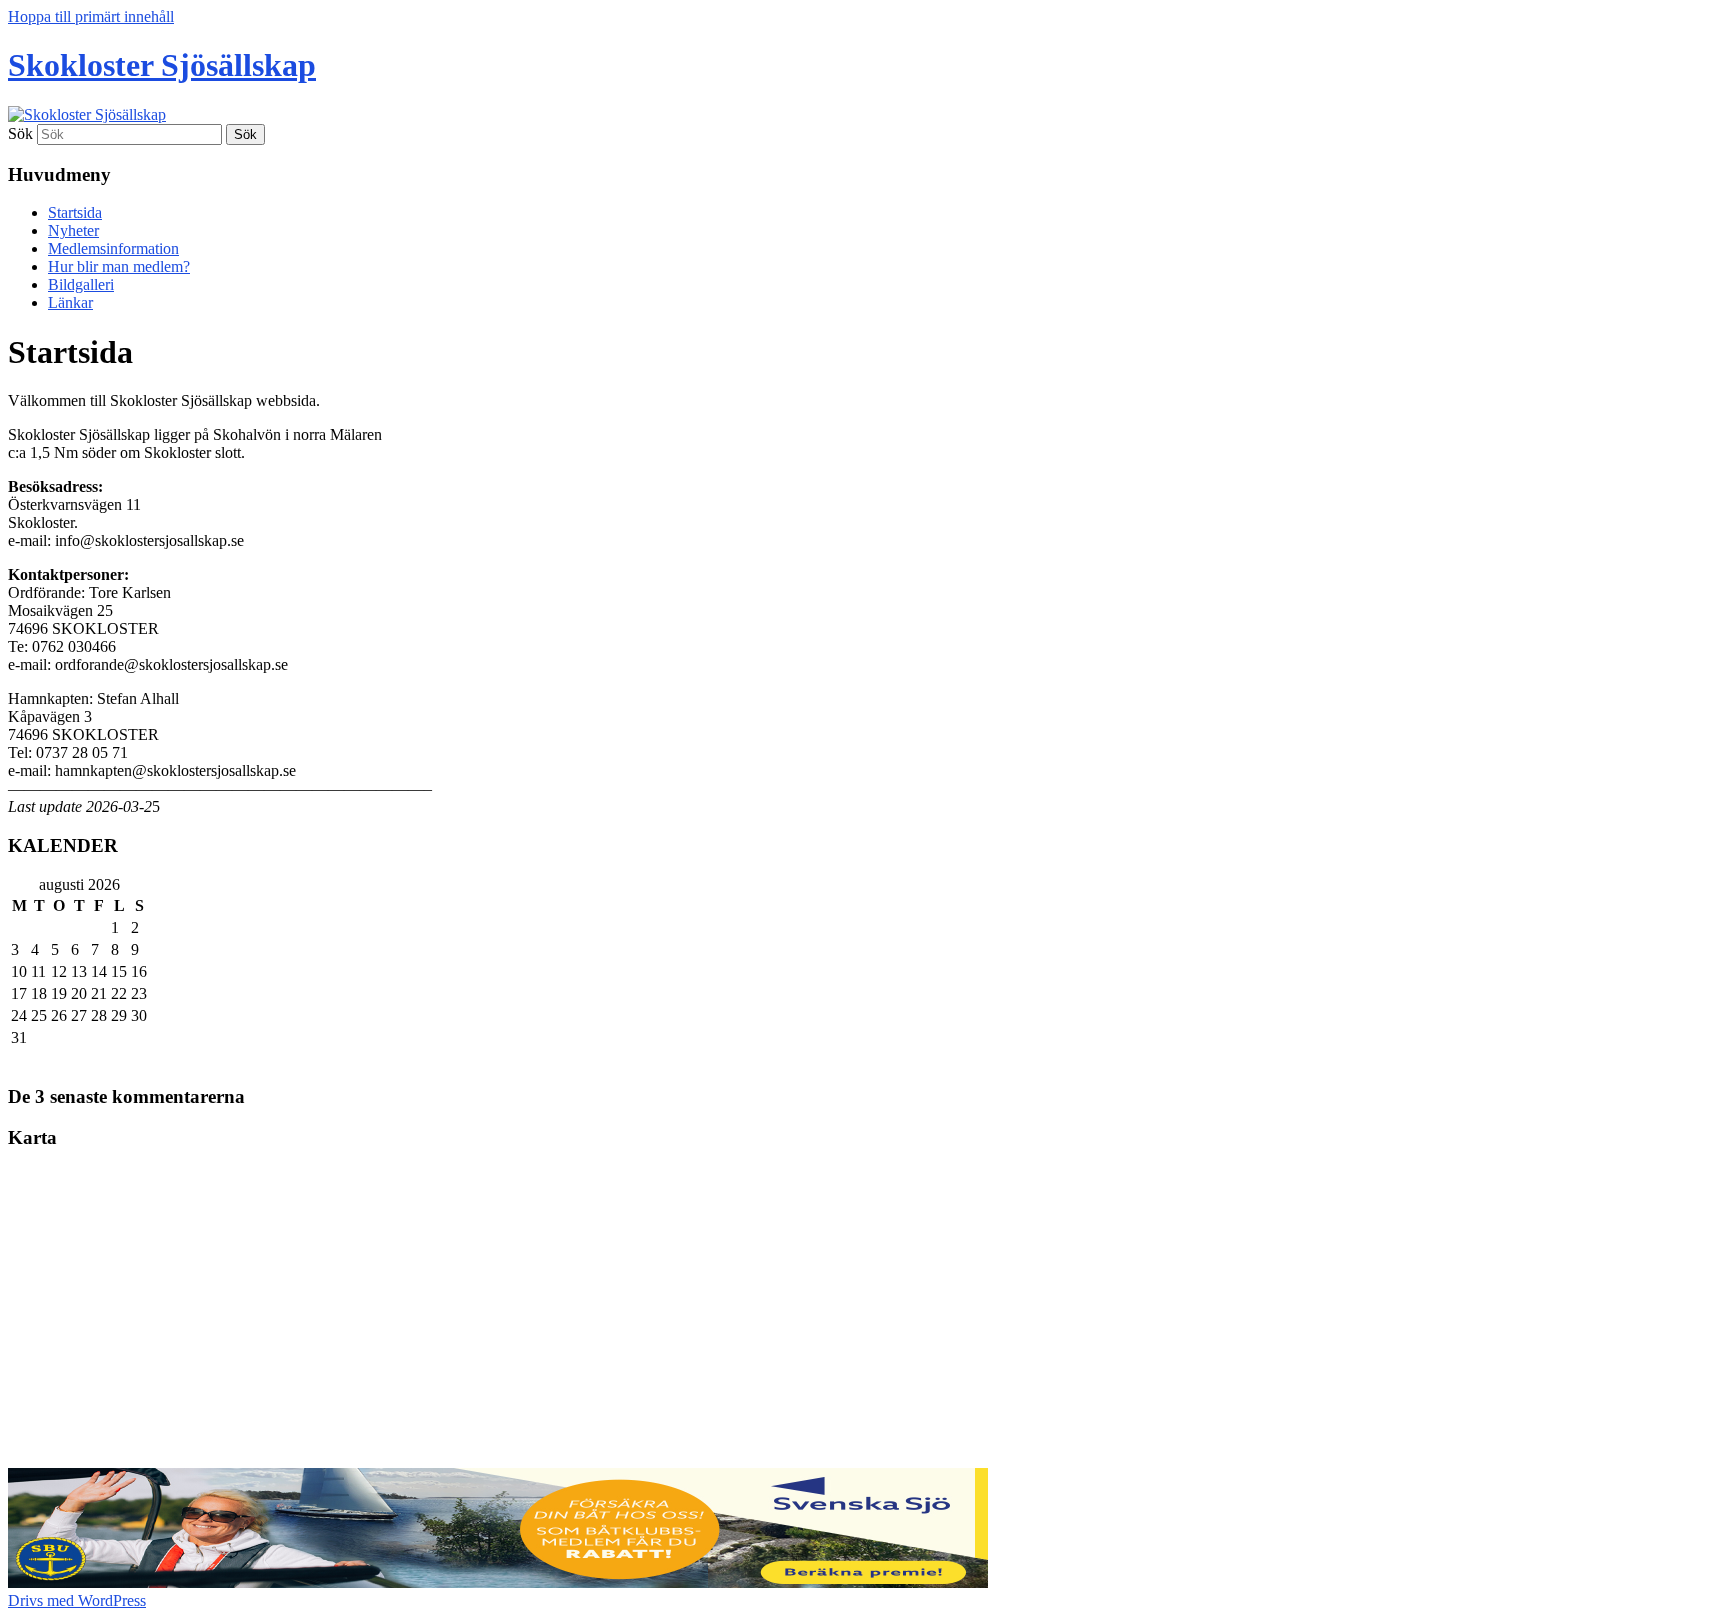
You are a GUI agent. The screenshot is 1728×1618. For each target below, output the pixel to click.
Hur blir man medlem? (119, 266)
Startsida (75, 212)
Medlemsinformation (113, 248)
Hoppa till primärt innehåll (91, 16)
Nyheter (73, 230)
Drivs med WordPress (77, 1600)
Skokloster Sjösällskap (162, 65)
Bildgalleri (81, 284)
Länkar (70, 302)
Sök (20, 133)
